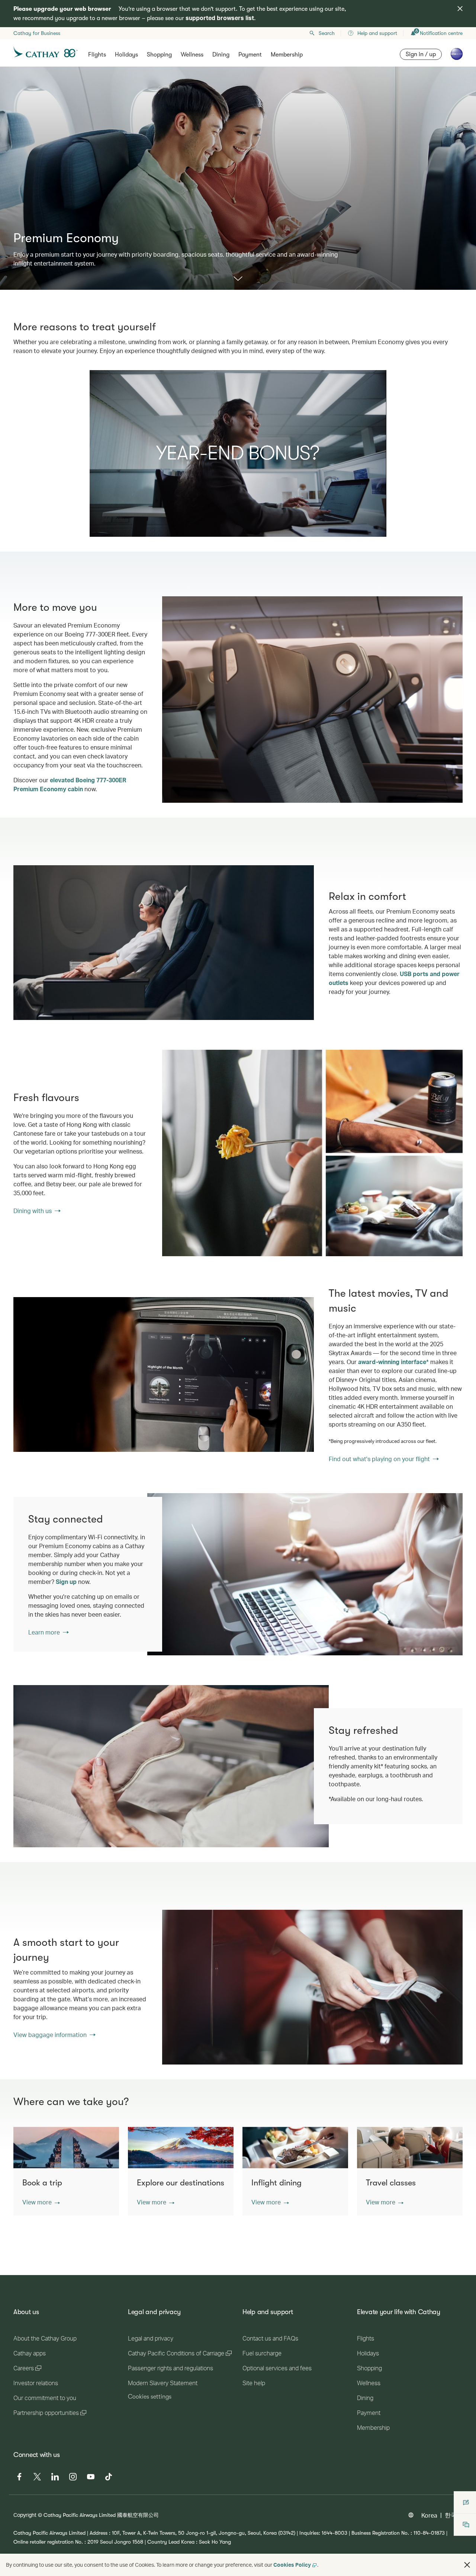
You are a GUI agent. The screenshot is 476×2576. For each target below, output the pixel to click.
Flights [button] (97, 55)
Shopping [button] (159, 55)
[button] (41, 2202)
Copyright (25, 2515)
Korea (429, 2515)
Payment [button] (250, 55)
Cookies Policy (292, 2565)
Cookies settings (150, 2397)
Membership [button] (287, 55)
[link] (312, 1153)
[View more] (238, 279)
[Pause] (95, 531)
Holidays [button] (126, 55)
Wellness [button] (192, 55)
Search (327, 33)
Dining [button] (221, 55)
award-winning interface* (393, 1362)
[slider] (156, 522)
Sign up (66, 1581)
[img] (460, 9)
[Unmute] (104, 530)
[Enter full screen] (380, 531)
